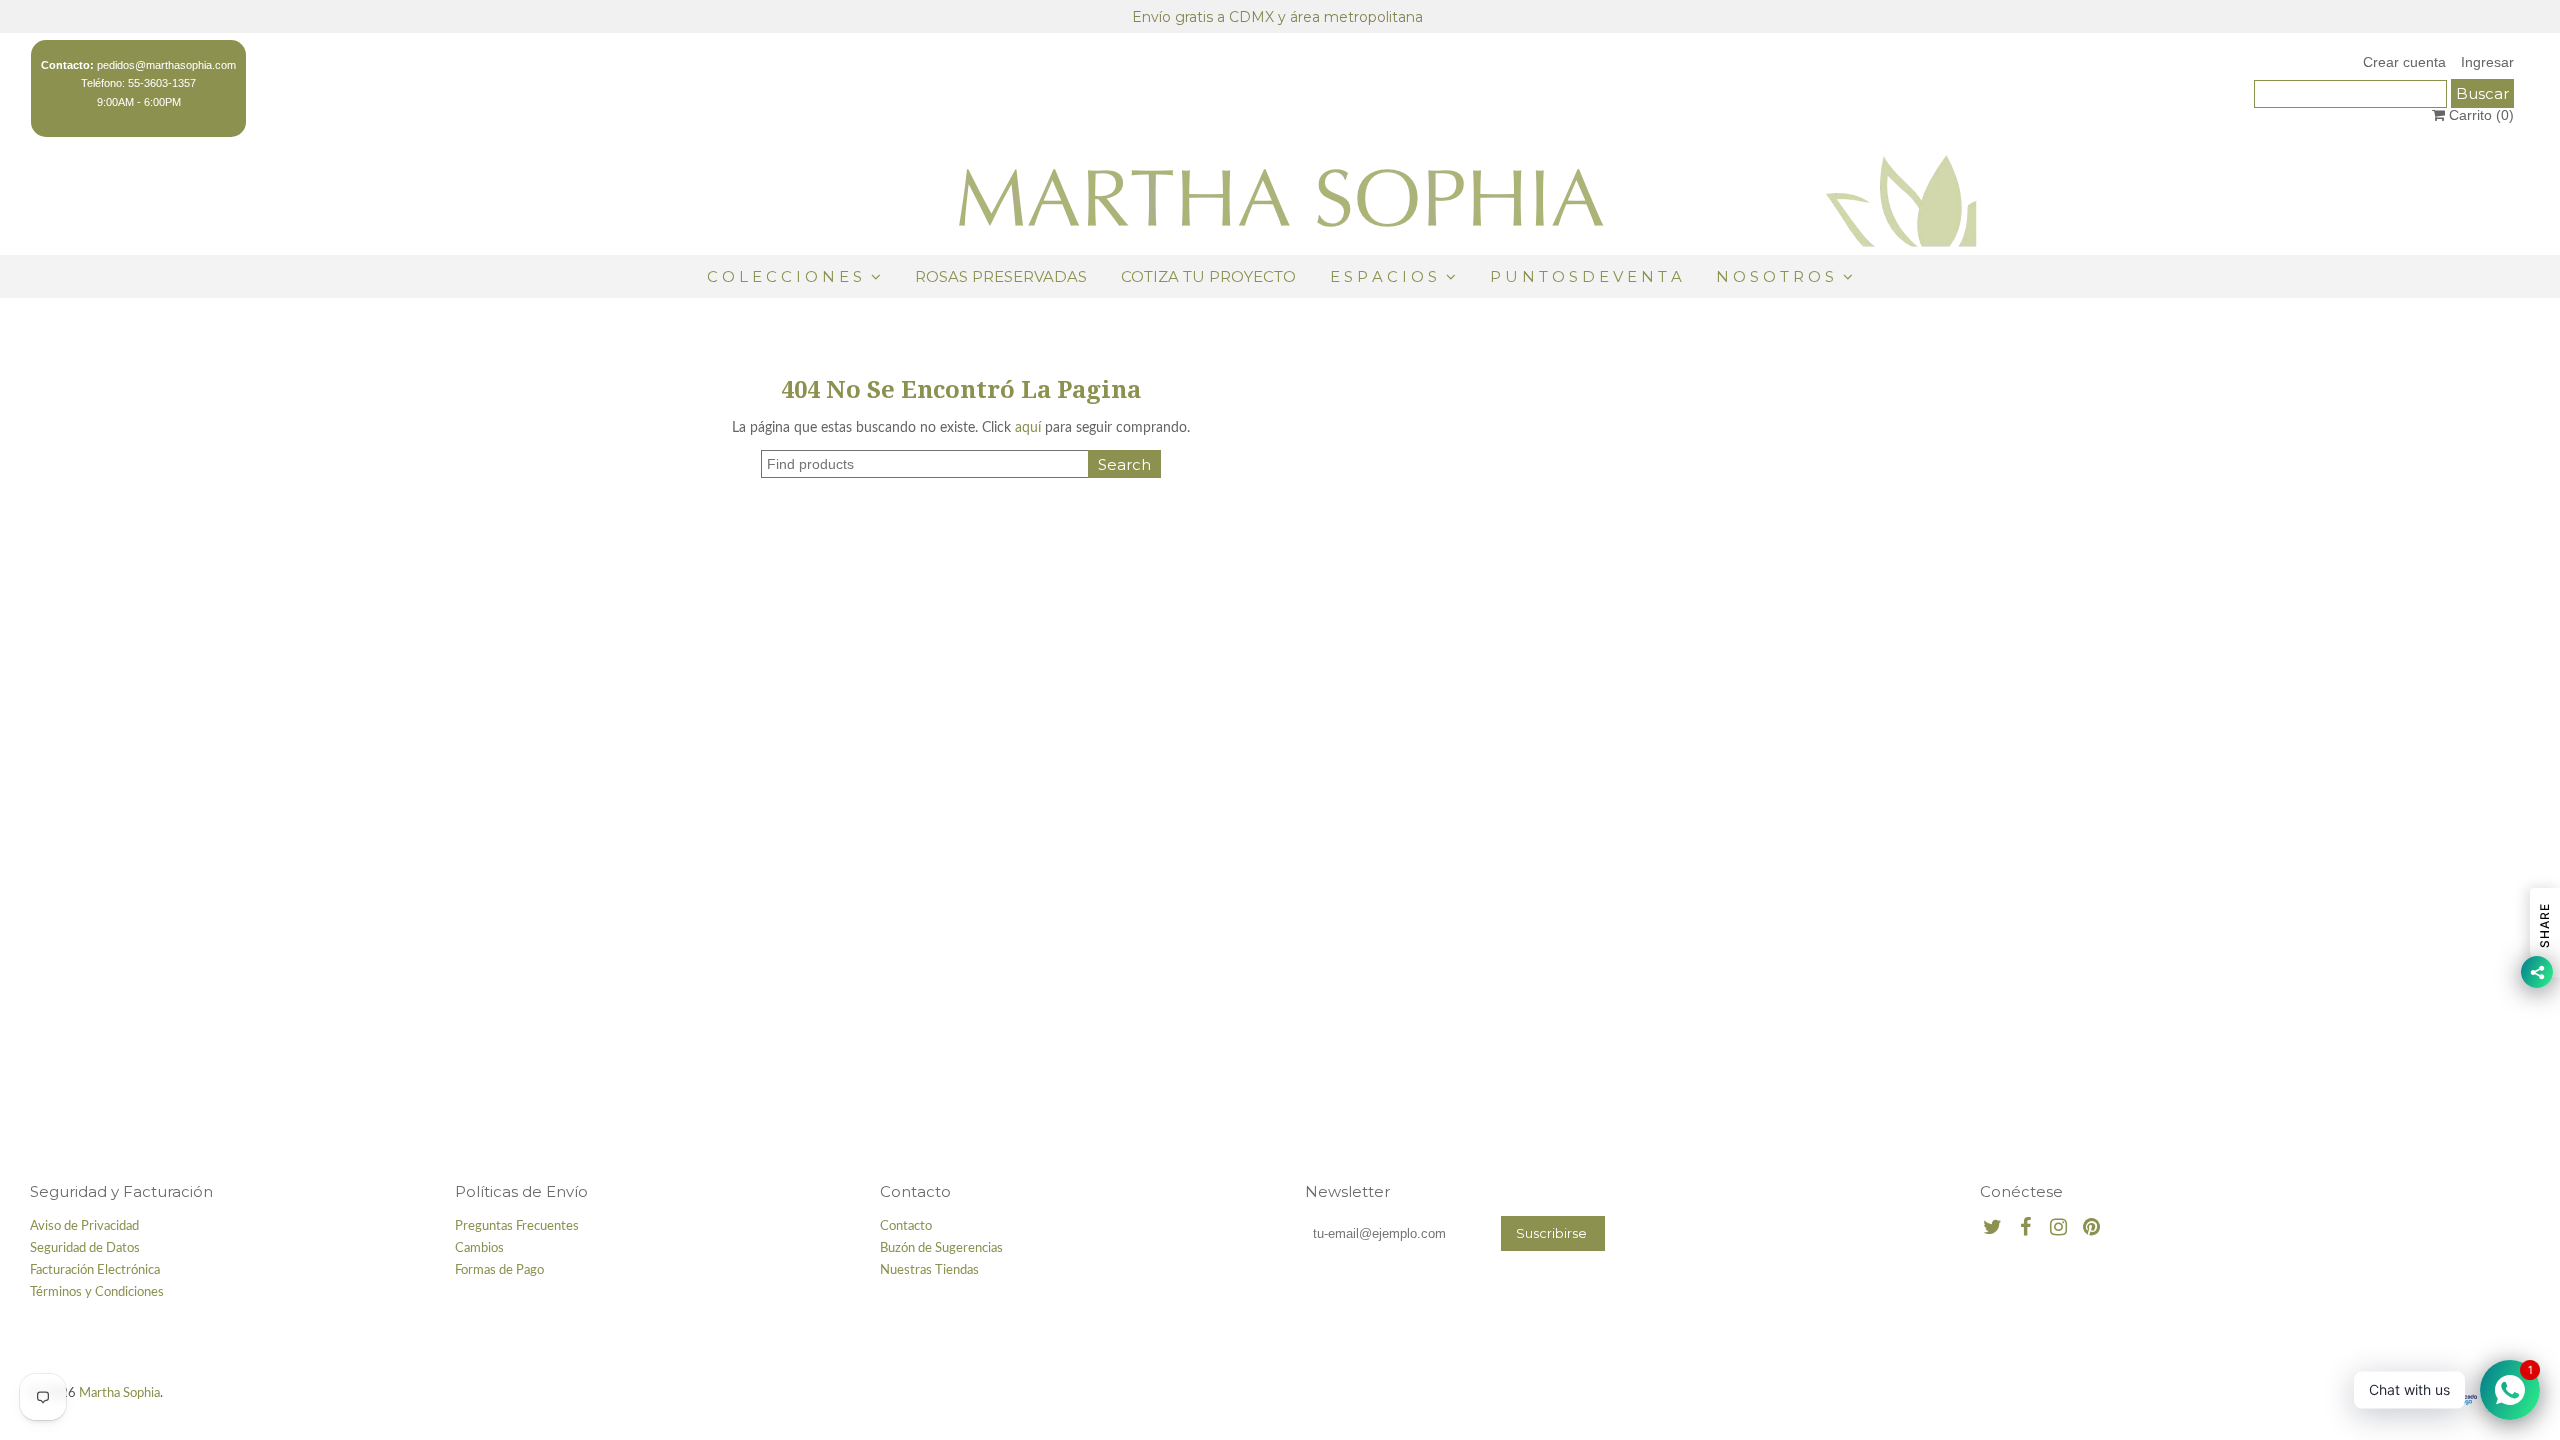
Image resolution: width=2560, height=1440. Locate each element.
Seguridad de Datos (85, 1248)
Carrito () (2479, 115)
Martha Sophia (119, 1393)
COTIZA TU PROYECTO (1208, 276)
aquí (1028, 428)
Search (1124, 464)
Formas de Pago (499, 1270)
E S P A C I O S (1383, 276)
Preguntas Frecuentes (517, 1226)
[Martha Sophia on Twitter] (1992, 1228)
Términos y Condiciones (97, 1292)
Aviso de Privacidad (84, 1226)
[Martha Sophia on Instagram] (2058, 1228)
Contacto (906, 1226)
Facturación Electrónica (95, 1270)
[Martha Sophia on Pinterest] (2091, 1228)
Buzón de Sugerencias (941, 1248)
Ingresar (2487, 62)
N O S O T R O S (1775, 276)
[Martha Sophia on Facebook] (2025, 1228)
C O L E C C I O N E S (786, 276)
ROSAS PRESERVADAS (1001, 276)
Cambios (479, 1248)
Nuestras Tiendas (929, 1270)
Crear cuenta (2404, 62)
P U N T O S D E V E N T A (1586, 276)
